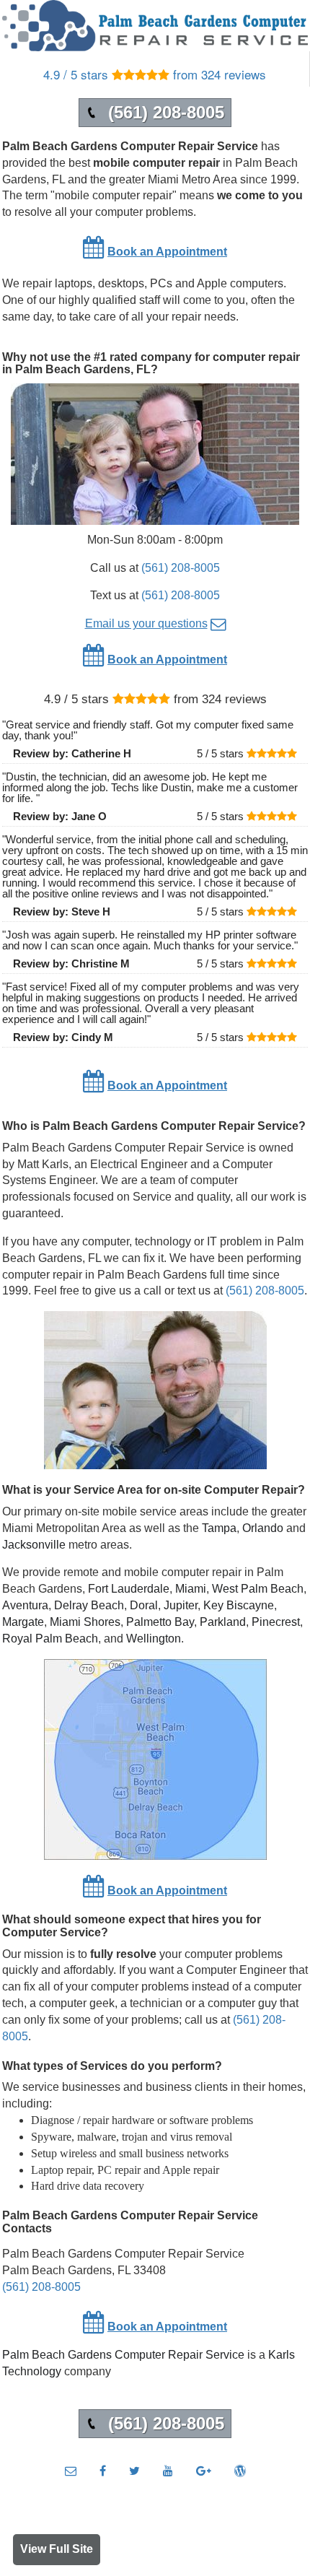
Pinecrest (276, 1622)
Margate (23, 1622)
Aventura (25, 1605)
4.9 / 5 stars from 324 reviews (155, 74)
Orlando (263, 1528)
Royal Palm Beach (50, 1639)
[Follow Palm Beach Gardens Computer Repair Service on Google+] (204, 2471)
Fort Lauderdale (129, 1589)
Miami (191, 1589)
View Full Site (57, 2549)
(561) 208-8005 (181, 568)
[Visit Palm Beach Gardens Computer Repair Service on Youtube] (168, 2471)
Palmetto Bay (160, 1622)
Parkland (223, 1622)
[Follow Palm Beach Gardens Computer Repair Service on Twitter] (134, 2471)
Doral (144, 1605)
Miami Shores (85, 1622)
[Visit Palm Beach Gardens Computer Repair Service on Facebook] (103, 2471)
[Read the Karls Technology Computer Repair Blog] (240, 2471)
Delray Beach (89, 1605)
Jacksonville (34, 1545)
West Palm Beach (258, 1589)
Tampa (219, 1528)
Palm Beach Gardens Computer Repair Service (123, 2355)
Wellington (154, 1639)
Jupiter (181, 1605)
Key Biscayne (239, 1605)
